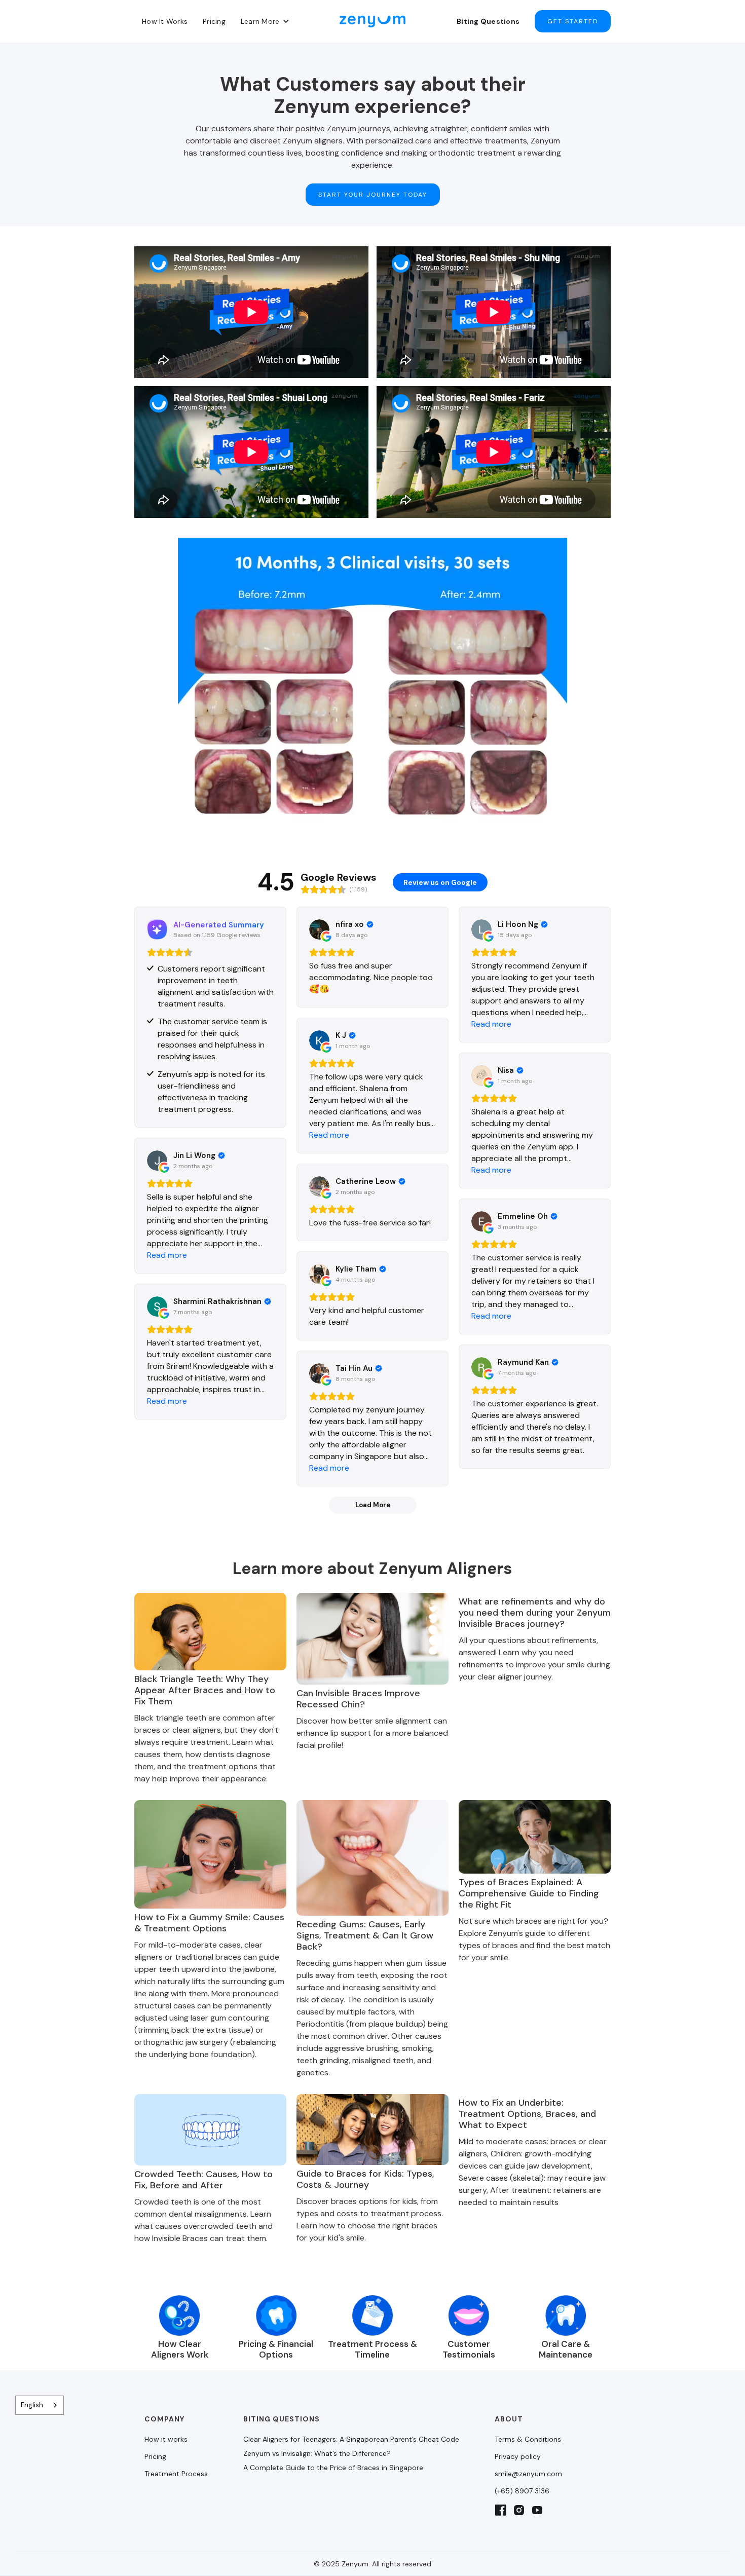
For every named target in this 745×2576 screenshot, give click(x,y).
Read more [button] (491, 1024)
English (32, 2405)
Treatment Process (176, 2474)
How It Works (165, 21)
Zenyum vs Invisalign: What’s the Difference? (317, 2453)
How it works (166, 2439)
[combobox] (40, 2405)
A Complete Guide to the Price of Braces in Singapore (333, 2468)
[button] (265, 21)
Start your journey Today (373, 195)
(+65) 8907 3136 (522, 2491)
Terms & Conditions (528, 2439)
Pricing (214, 21)
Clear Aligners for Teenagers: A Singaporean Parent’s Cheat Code (351, 2439)
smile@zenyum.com (528, 2474)
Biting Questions (488, 21)
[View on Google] (319, 929)
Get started (573, 21)
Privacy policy (518, 2456)
